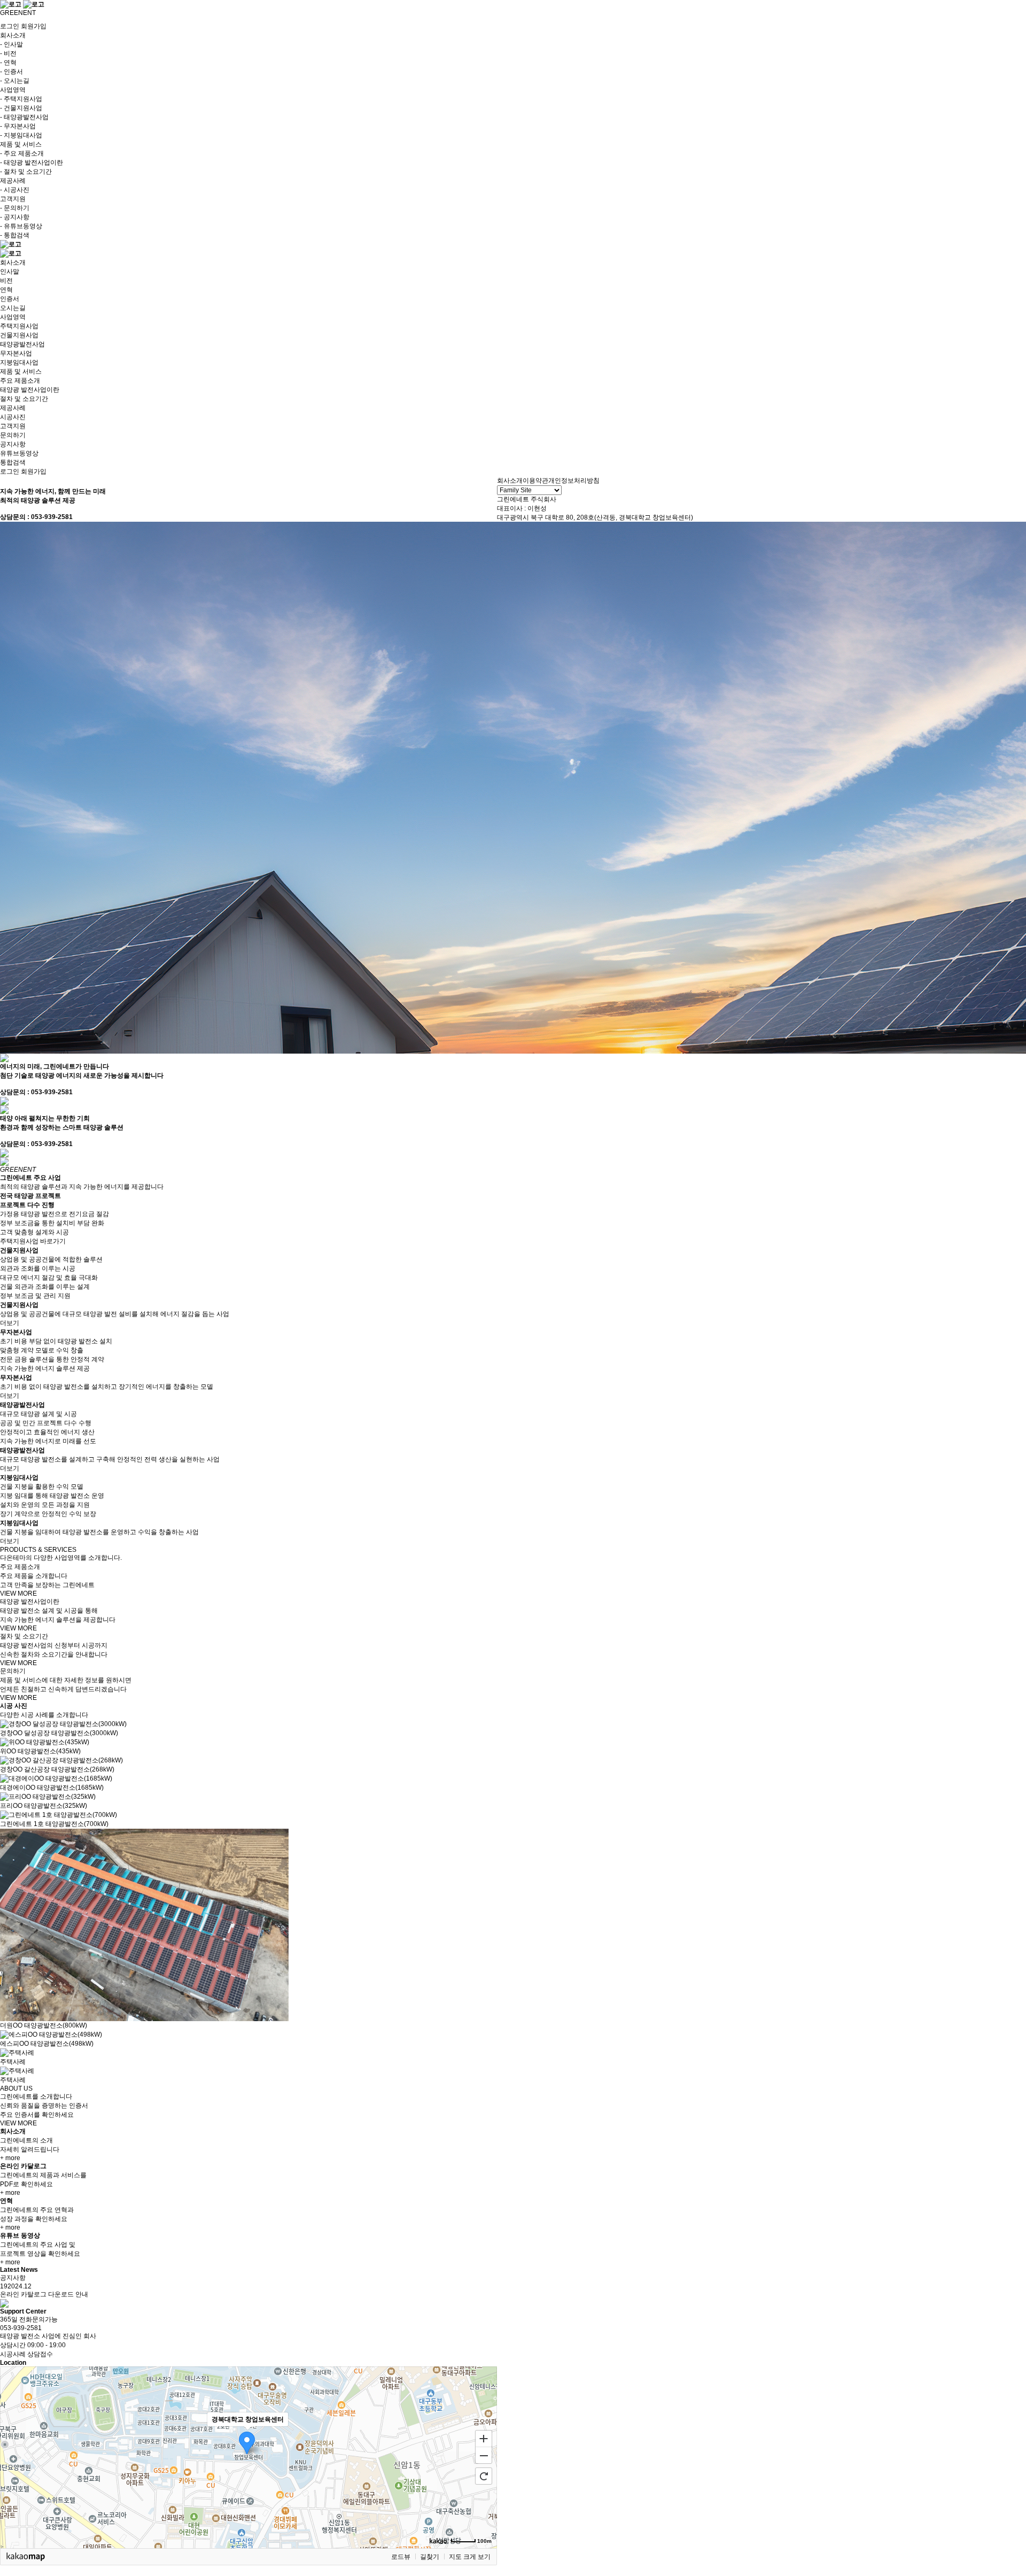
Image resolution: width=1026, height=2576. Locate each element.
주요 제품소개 (20, 381)
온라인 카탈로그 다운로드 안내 (44, 2294)
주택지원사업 (19, 326)
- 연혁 (8, 63)
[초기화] (484, 2476)
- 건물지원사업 (21, 108)
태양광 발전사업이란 (30, 390)
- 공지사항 (15, 217)
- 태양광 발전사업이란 (32, 163)
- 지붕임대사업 (21, 135)
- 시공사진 (15, 190)
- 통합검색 (15, 235)
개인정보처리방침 (574, 481)
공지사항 (13, 444)
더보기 (10, 1323)
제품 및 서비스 (21, 372)
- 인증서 (11, 72)
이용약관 (535, 481)
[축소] (484, 2456)
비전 (6, 281)
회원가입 (34, 26)
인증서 (10, 299)
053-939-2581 (21, 2328)
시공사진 (13, 417)
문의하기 (13, 435)
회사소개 (13, 262)
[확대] (484, 2438)
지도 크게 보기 (470, 2557)
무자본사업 (16, 353)
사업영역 (13, 317)
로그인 (10, 26)
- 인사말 (11, 44)
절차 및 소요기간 (24, 399)
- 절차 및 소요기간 (26, 172)
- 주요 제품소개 (22, 153)
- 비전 (8, 53)
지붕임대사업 (19, 362)
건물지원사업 (19, 335)
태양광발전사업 (22, 344)
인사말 (10, 272)
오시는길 (13, 308)
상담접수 (40, 2354)
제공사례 (13, 408)
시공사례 (13, 2354)
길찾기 (430, 2557)
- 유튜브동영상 (21, 226)
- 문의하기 (15, 208)
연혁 (6, 290)
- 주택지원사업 (21, 99)
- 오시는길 (15, 81)
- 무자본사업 (18, 126)
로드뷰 (401, 2557)
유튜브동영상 (19, 453)
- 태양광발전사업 (24, 117)
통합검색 (13, 462)
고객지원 (13, 426)
